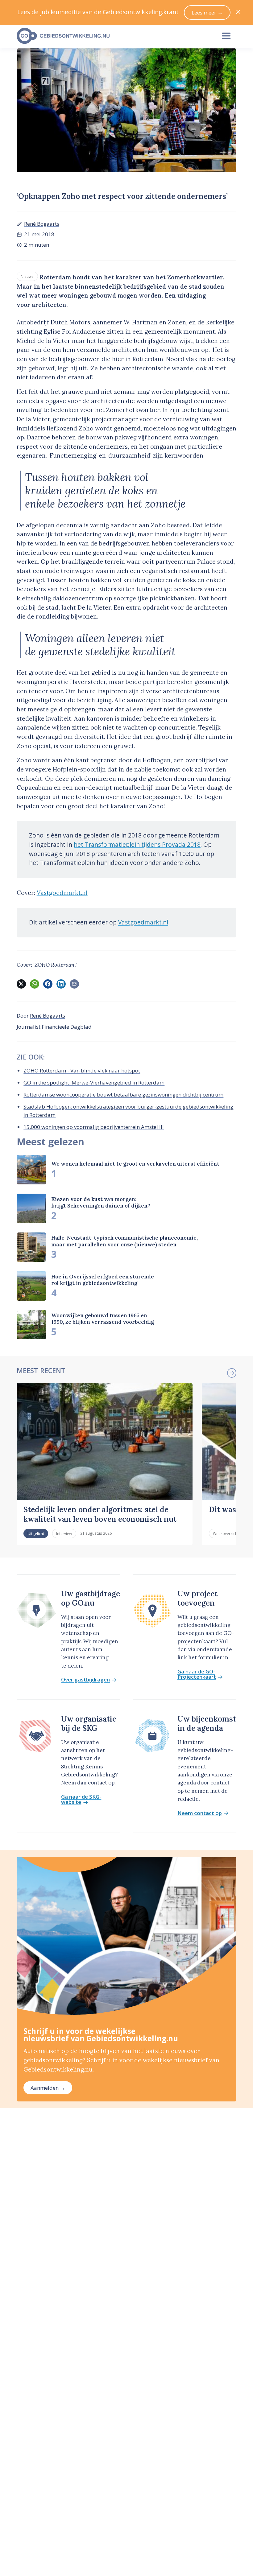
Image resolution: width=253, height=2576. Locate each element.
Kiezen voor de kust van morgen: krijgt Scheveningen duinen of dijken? (101, 1202)
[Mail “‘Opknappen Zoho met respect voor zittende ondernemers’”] (74, 984)
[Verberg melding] (238, 12)
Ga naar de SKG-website (81, 1800)
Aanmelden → (48, 2088)
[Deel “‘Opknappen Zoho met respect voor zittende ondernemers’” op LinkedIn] (61, 984)
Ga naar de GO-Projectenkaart (197, 1674)
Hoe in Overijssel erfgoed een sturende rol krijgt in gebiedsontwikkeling (103, 1280)
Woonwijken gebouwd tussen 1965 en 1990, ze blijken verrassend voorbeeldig (103, 1319)
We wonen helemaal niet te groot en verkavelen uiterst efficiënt (135, 1164)
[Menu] (226, 36)
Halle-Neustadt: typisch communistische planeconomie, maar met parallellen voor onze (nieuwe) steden (124, 1241)
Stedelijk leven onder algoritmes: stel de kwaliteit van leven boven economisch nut (100, 1514)
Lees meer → (207, 12)
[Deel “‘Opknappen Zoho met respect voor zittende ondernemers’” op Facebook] (48, 984)
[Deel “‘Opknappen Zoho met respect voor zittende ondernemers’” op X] (21, 984)
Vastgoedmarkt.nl (62, 893)
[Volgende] (232, 1373)
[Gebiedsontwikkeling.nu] (113, 36)
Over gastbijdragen (85, 1680)
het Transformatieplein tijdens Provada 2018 (137, 845)
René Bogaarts (42, 224)
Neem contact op (200, 1813)
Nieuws (27, 276)
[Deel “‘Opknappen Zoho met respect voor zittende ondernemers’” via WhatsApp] (35, 984)
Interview (64, 1533)
